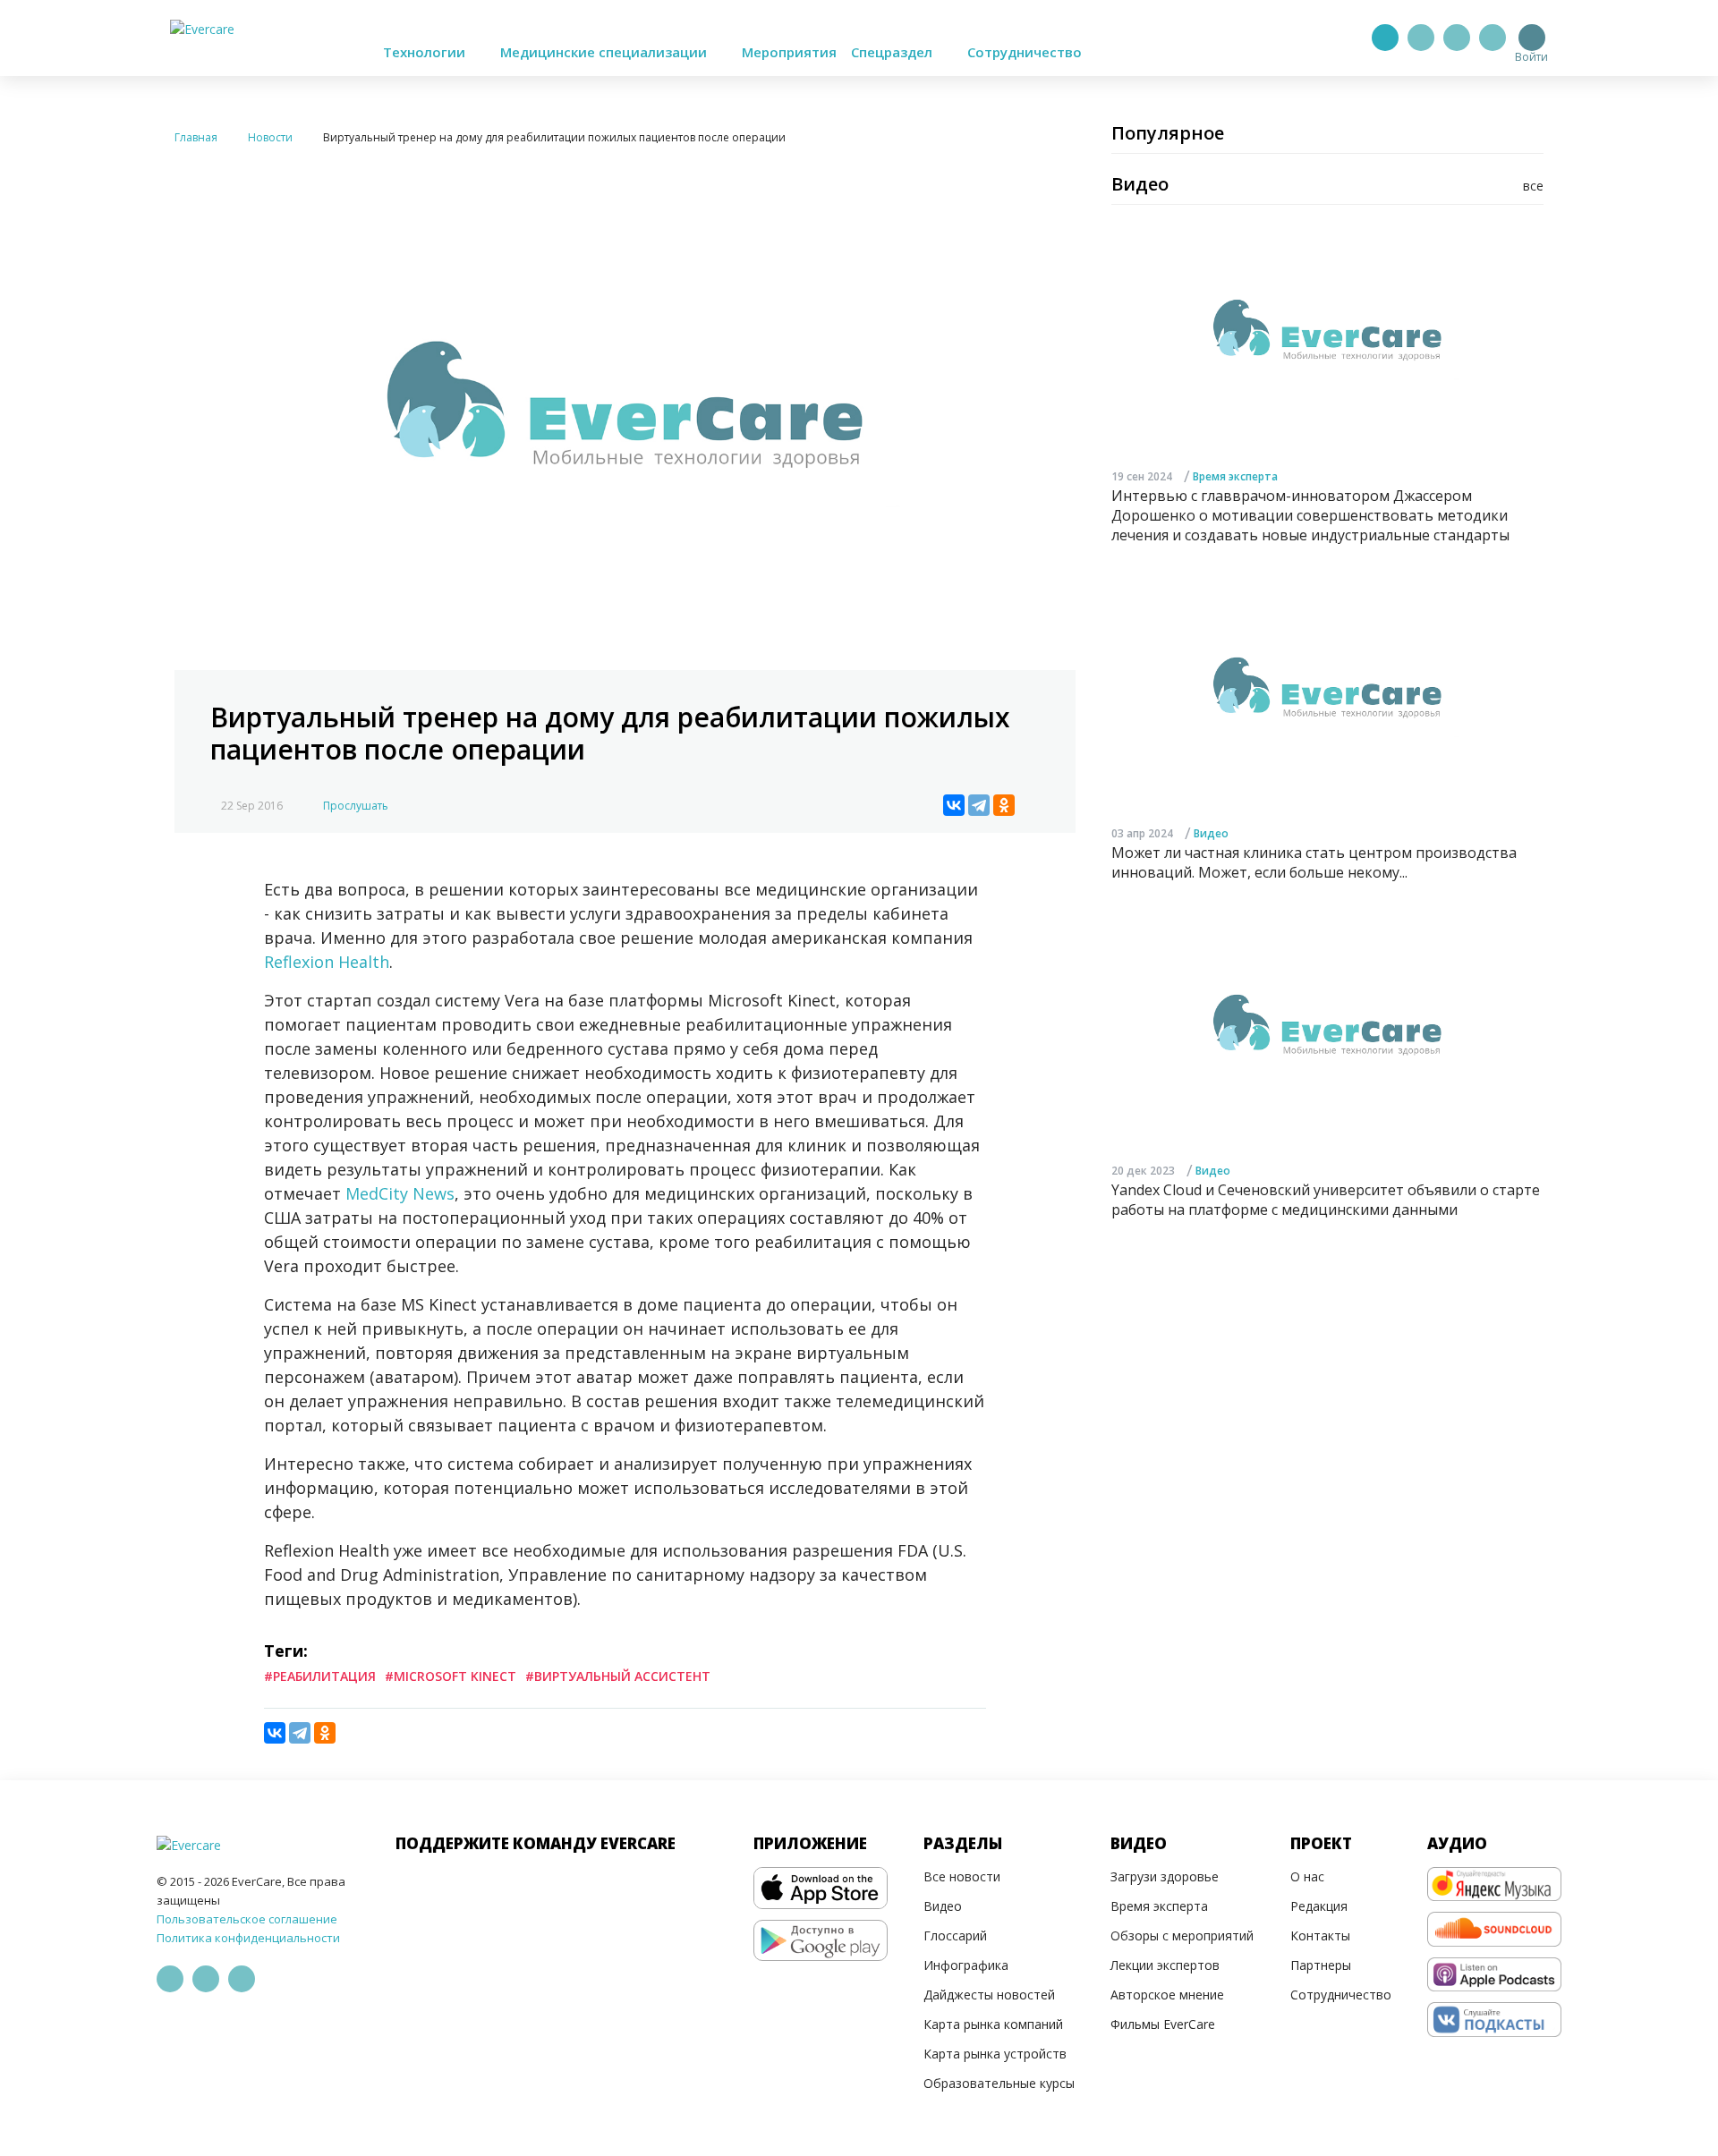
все (1533, 186)
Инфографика (966, 1965)
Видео (1211, 832)
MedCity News (400, 1193)
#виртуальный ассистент (618, 1676)
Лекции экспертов (1165, 1965)
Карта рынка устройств (995, 2054)
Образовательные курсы (999, 2083)
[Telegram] (1421, 38)
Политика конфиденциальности (248, 1938)
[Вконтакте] (1457, 38)
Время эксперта (1235, 475)
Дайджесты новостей (989, 1995)
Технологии (426, 52)
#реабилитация (320, 1676)
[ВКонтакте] (954, 805)
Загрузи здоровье (1165, 1876)
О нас (1307, 1876)
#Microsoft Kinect (451, 1676)
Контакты (1320, 1935)
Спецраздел (893, 52)
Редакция (1319, 1906)
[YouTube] (1493, 38)
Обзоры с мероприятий (1182, 1935)
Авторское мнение (1167, 1995)
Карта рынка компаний (993, 2024)
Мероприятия (789, 52)
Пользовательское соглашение (247, 1919)
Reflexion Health (327, 962)
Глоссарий (955, 1935)
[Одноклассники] (1004, 805)
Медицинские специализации (605, 52)
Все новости (962, 1876)
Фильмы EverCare (1163, 2024)
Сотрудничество (1025, 52)
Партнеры (1321, 1965)
